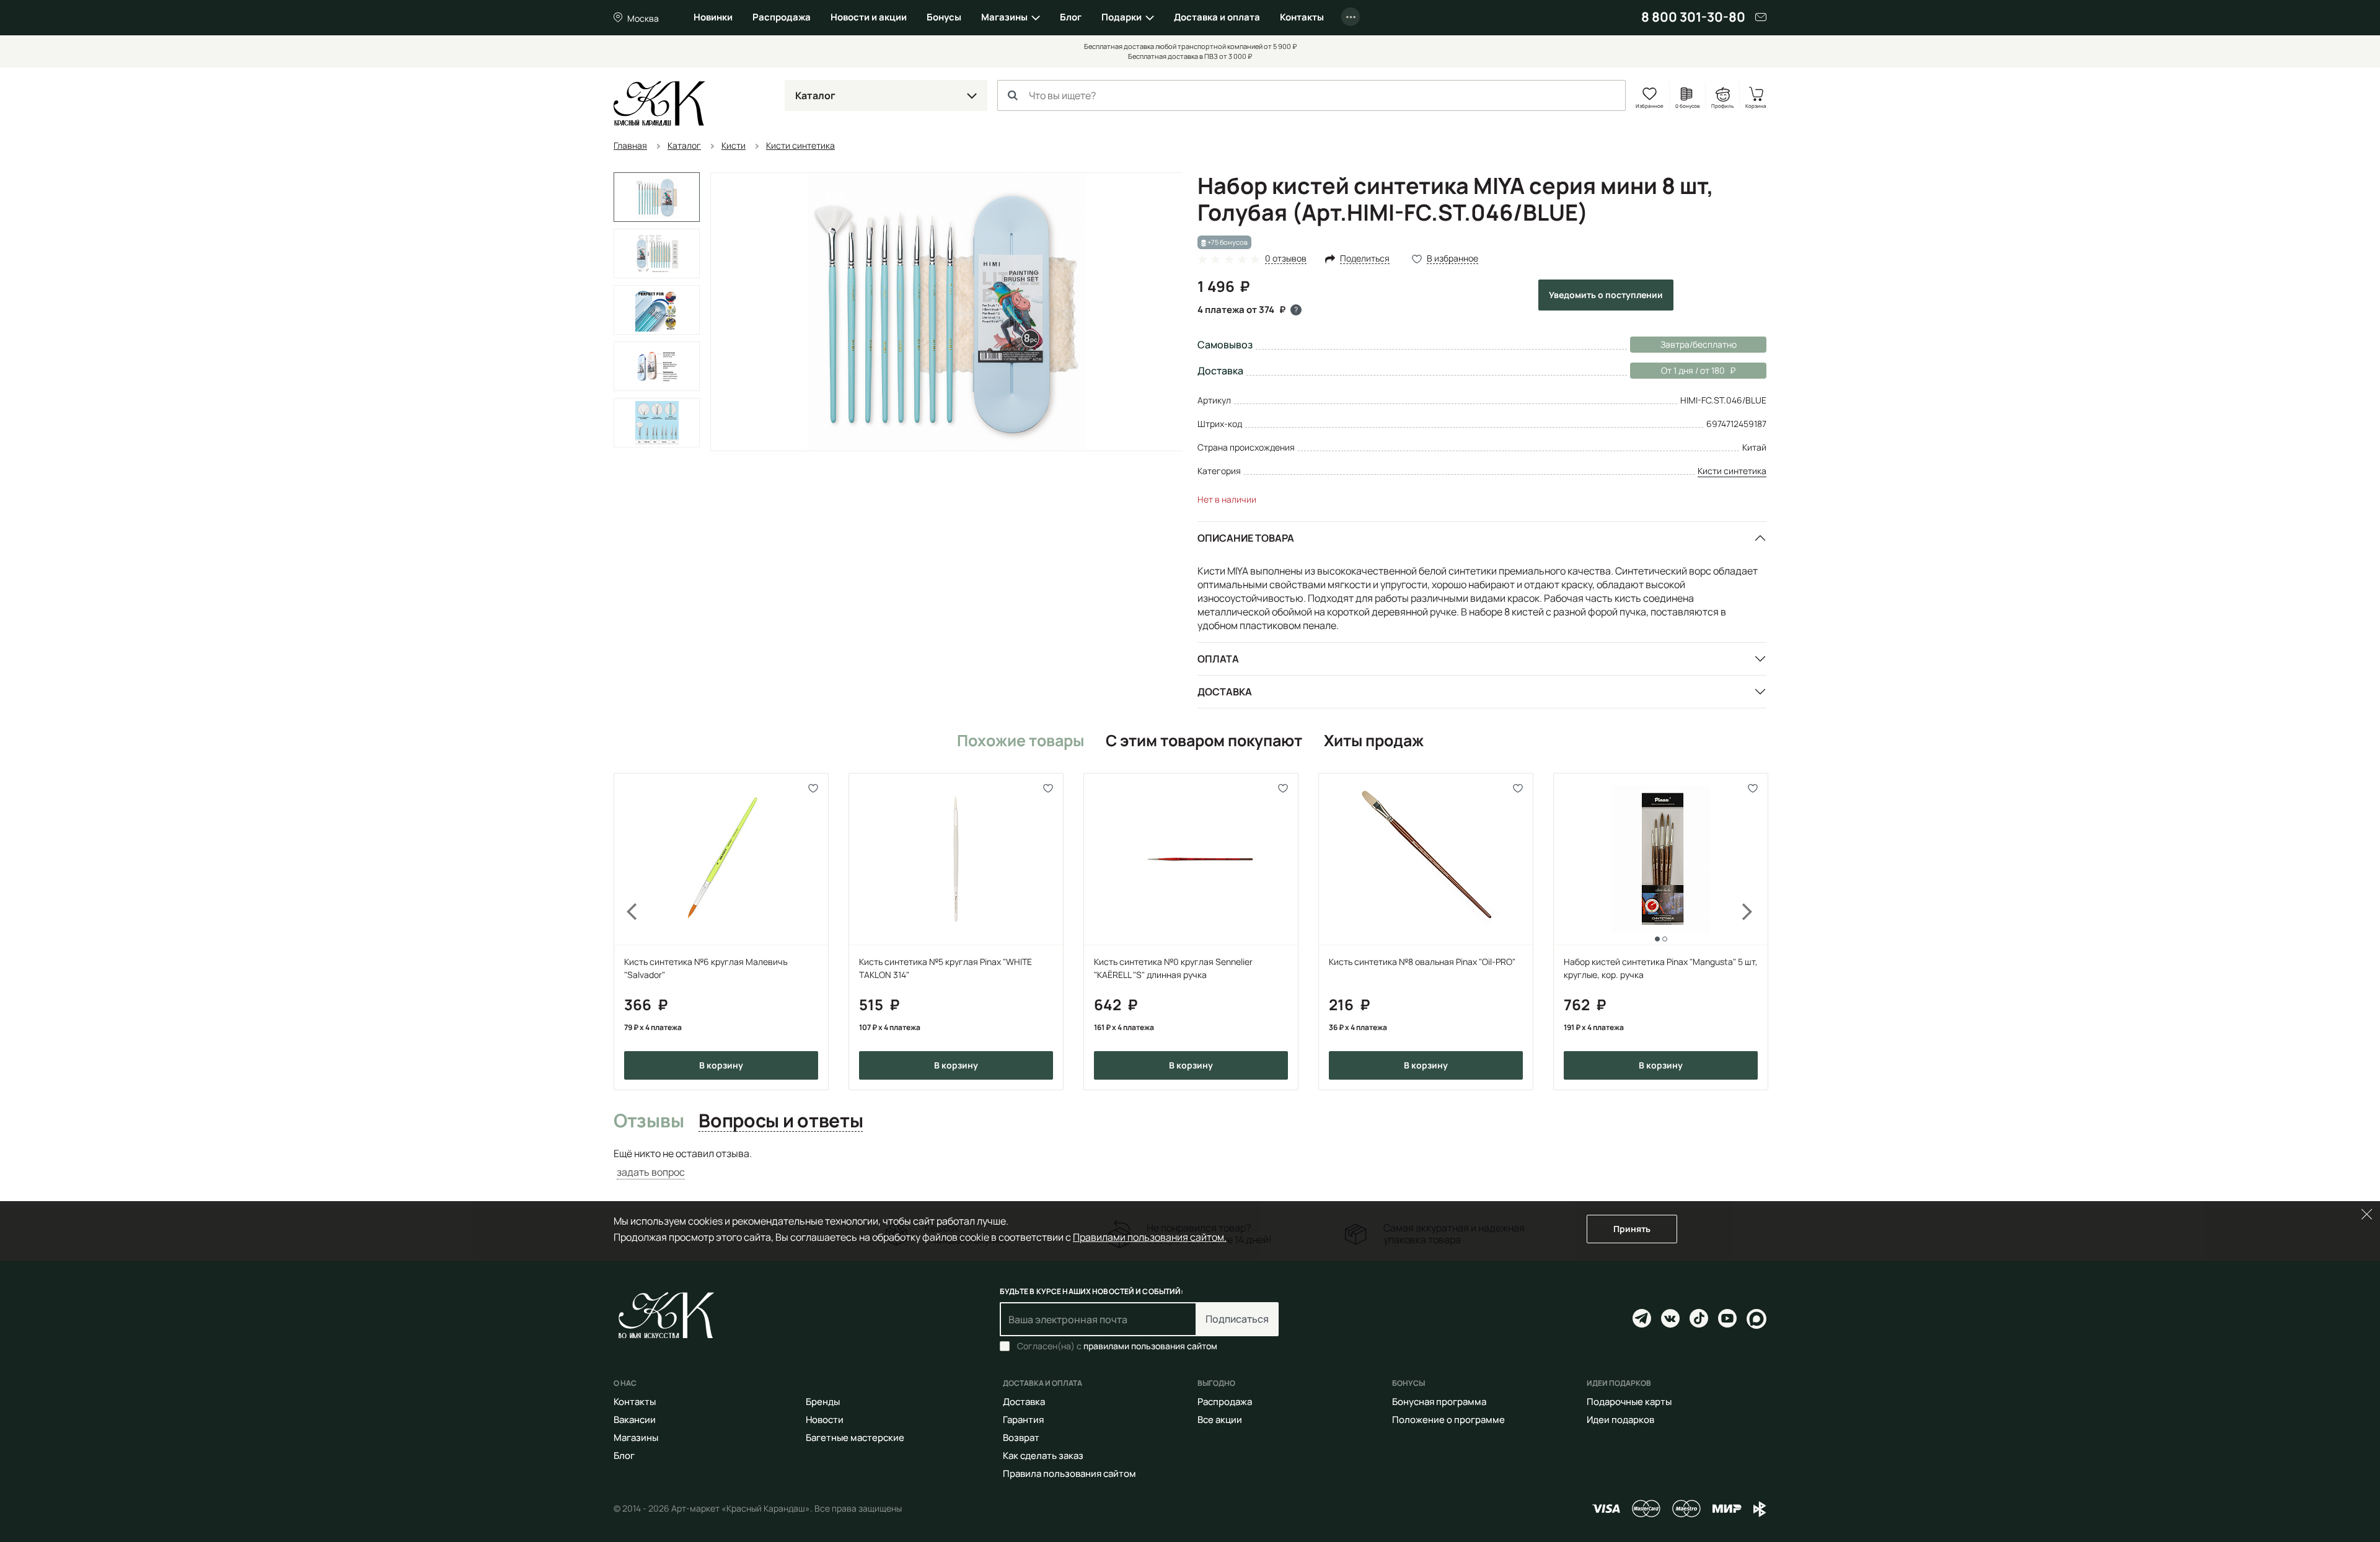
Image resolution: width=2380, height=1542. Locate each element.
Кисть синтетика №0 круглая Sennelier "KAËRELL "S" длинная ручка (1173, 968)
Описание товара (1246, 538)
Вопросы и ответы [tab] (781, 1121)
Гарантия (1023, 1420)
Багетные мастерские (855, 1438)
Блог (1071, 17)
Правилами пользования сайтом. (1150, 1237)
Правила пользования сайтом (1069, 1474)
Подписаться (1237, 1319)
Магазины (1004, 17)
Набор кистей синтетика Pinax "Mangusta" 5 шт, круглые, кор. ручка (1661, 968)
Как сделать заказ (1043, 1456)
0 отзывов (1286, 259)
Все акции (1220, 1420)
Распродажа (782, 17)
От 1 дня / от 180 (1677, 370)
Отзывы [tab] (649, 1121)
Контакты (1302, 17)
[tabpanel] (1190, 1163)
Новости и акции (869, 17)
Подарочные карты (1629, 1402)
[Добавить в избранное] (813, 788)
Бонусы (944, 17)
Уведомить (1606, 295)
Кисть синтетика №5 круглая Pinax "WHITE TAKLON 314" (945, 968)
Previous (625, 931)
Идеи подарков (1620, 1420)
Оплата (1218, 659)
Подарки (1122, 17)
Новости (825, 1420)
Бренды (823, 1402)
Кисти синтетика (1732, 471)
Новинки (713, 17)
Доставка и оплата (1217, 17)
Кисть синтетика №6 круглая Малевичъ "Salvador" (706, 968)
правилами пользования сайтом (1150, 1346)
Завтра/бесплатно (1699, 344)
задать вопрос (651, 1172)
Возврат (1021, 1438)
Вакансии (635, 1420)
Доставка (1225, 692)
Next (1755, 931)
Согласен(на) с (1117, 1346)
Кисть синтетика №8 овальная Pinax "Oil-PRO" (1422, 962)
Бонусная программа (1439, 1402)
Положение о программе (1448, 1420)
